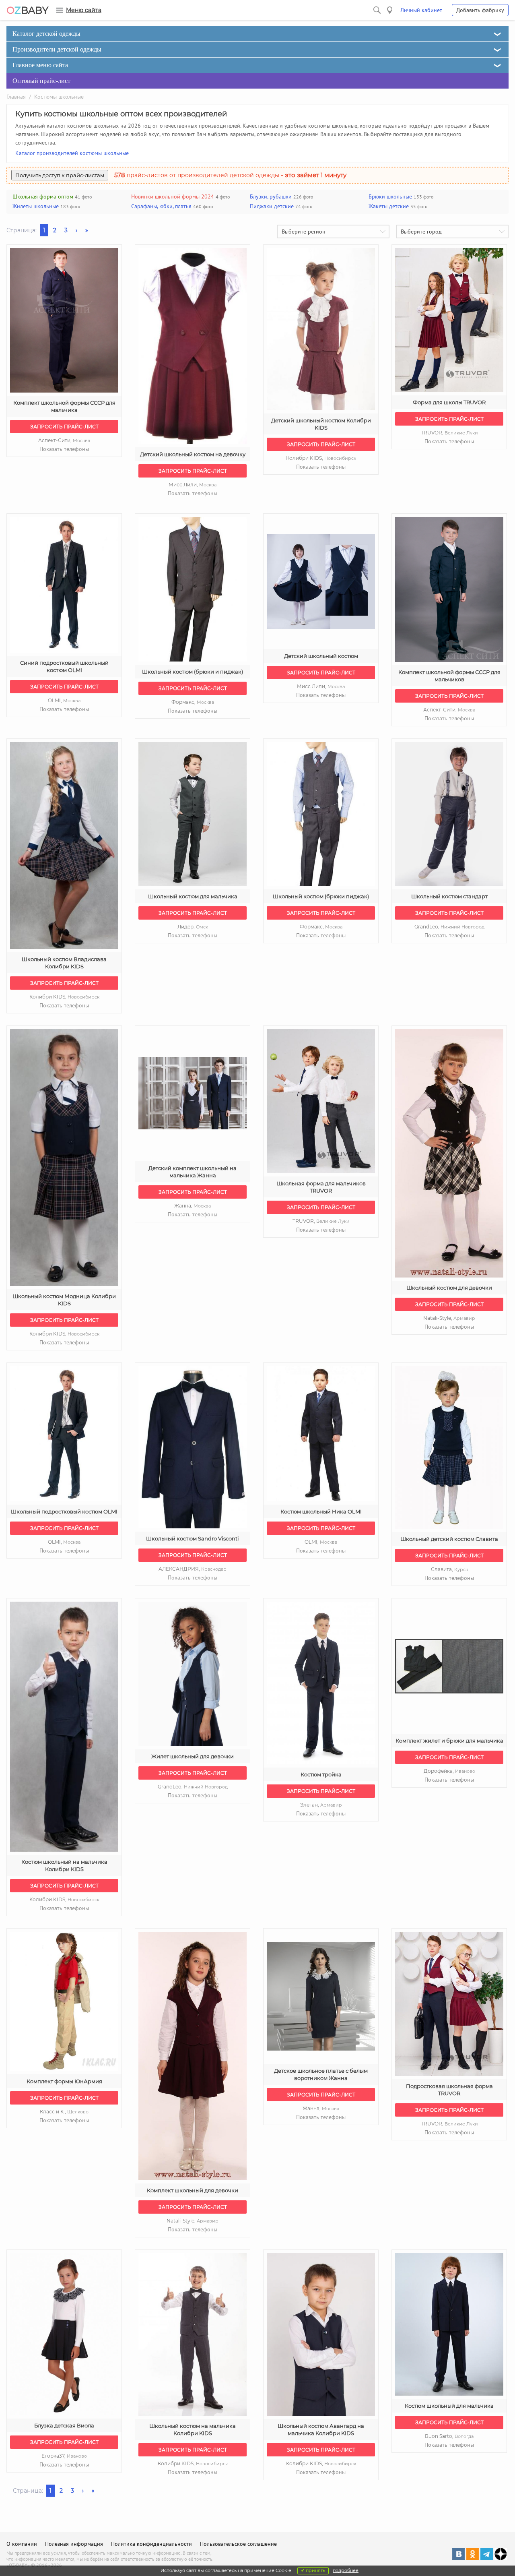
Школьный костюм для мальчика (193, 896)
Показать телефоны (64, 449)
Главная (16, 97)
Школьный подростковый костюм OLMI (64, 1511)
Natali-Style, (449, 1318)
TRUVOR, (449, 433)
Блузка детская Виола (64, 2425)
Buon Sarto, (449, 2436)
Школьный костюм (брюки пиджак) (321, 896)
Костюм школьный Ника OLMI (321, 1511)
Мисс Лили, (193, 485)
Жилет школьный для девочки (193, 1756)
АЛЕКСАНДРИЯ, (193, 1569)
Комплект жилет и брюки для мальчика (449, 1741)
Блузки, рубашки (271, 196)
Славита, (449, 1569)
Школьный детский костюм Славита (449, 1539)
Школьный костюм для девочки (449, 1288)
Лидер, (193, 927)
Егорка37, (64, 2456)
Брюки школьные (390, 196)
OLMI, (64, 700)
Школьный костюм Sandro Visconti (193, 1538)
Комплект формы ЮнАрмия (64, 2081)
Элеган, (321, 1805)
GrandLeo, (449, 927)
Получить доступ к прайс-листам (60, 175)
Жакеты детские (389, 206)
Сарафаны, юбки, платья (161, 206)
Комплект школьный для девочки (193, 2190)
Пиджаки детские (272, 206)
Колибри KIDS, (321, 458)
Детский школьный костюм (321, 656)
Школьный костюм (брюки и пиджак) (193, 672)
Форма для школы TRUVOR (449, 402)
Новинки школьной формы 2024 (173, 196)
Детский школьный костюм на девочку (193, 454)
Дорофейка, (449, 1771)
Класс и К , (64, 2112)
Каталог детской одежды (46, 34)
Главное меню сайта (40, 65)
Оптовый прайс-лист (41, 81)
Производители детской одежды (57, 49)
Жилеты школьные (36, 206)
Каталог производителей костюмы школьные (72, 153)
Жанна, (193, 1206)
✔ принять (313, 2570)
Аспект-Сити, (64, 440)
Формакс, (193, 702)
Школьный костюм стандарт (449, 896)
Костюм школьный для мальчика (449, 2406)
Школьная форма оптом (43, 196)
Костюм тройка (321, 1774)
